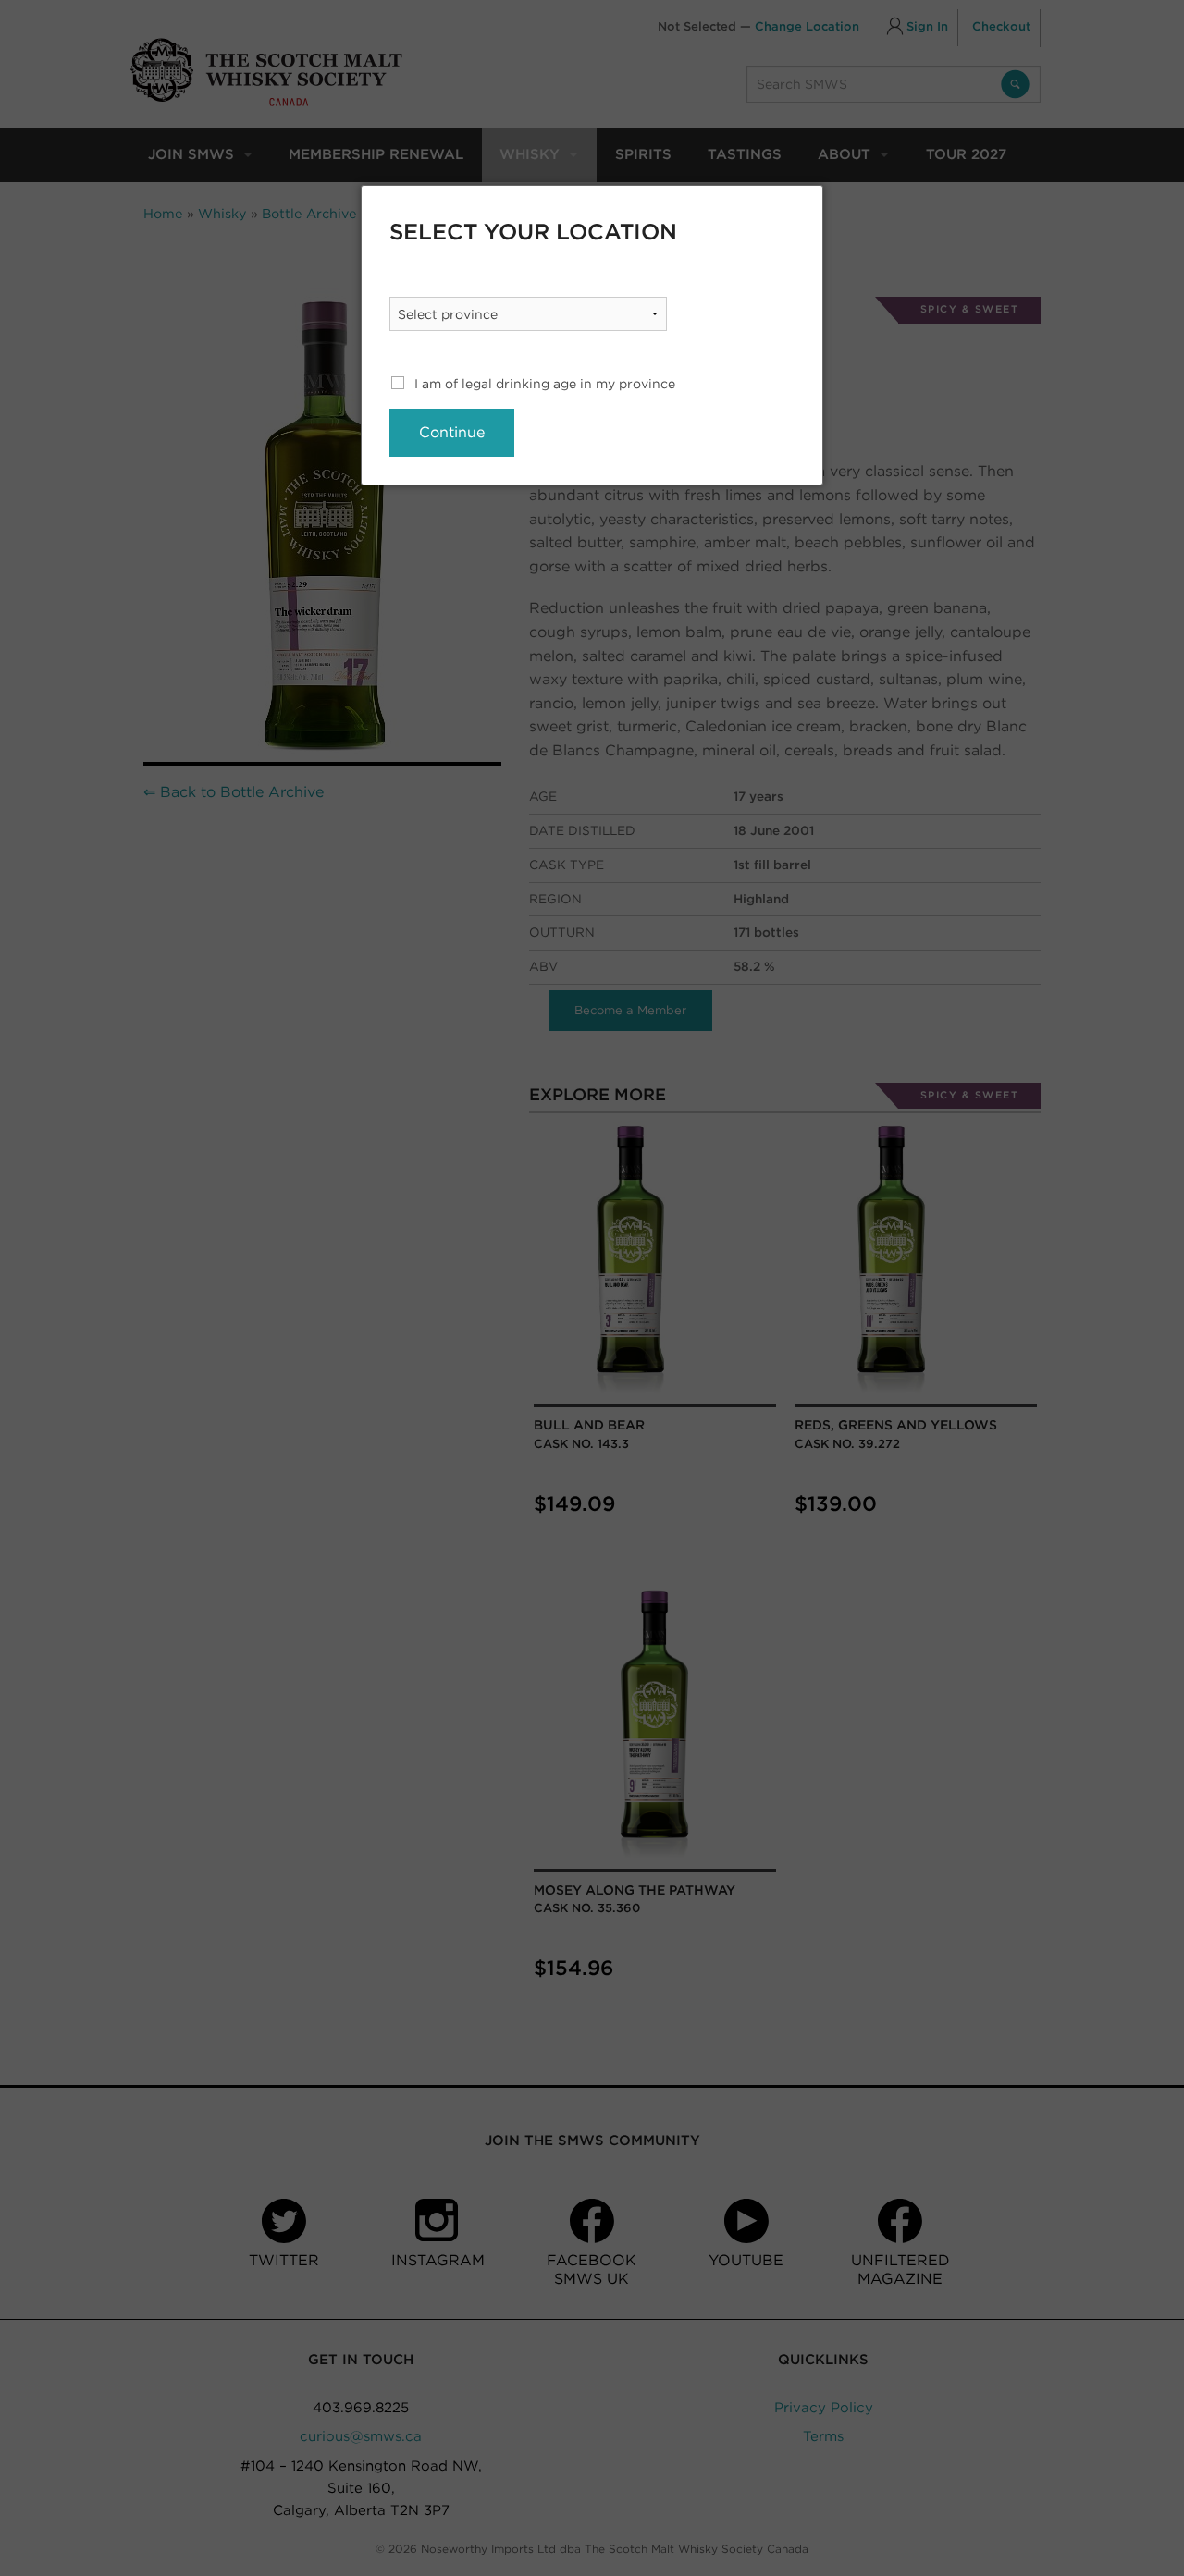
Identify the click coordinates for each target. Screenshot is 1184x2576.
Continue (452, 432)
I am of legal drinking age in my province (545, 384)
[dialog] (592, 335)
